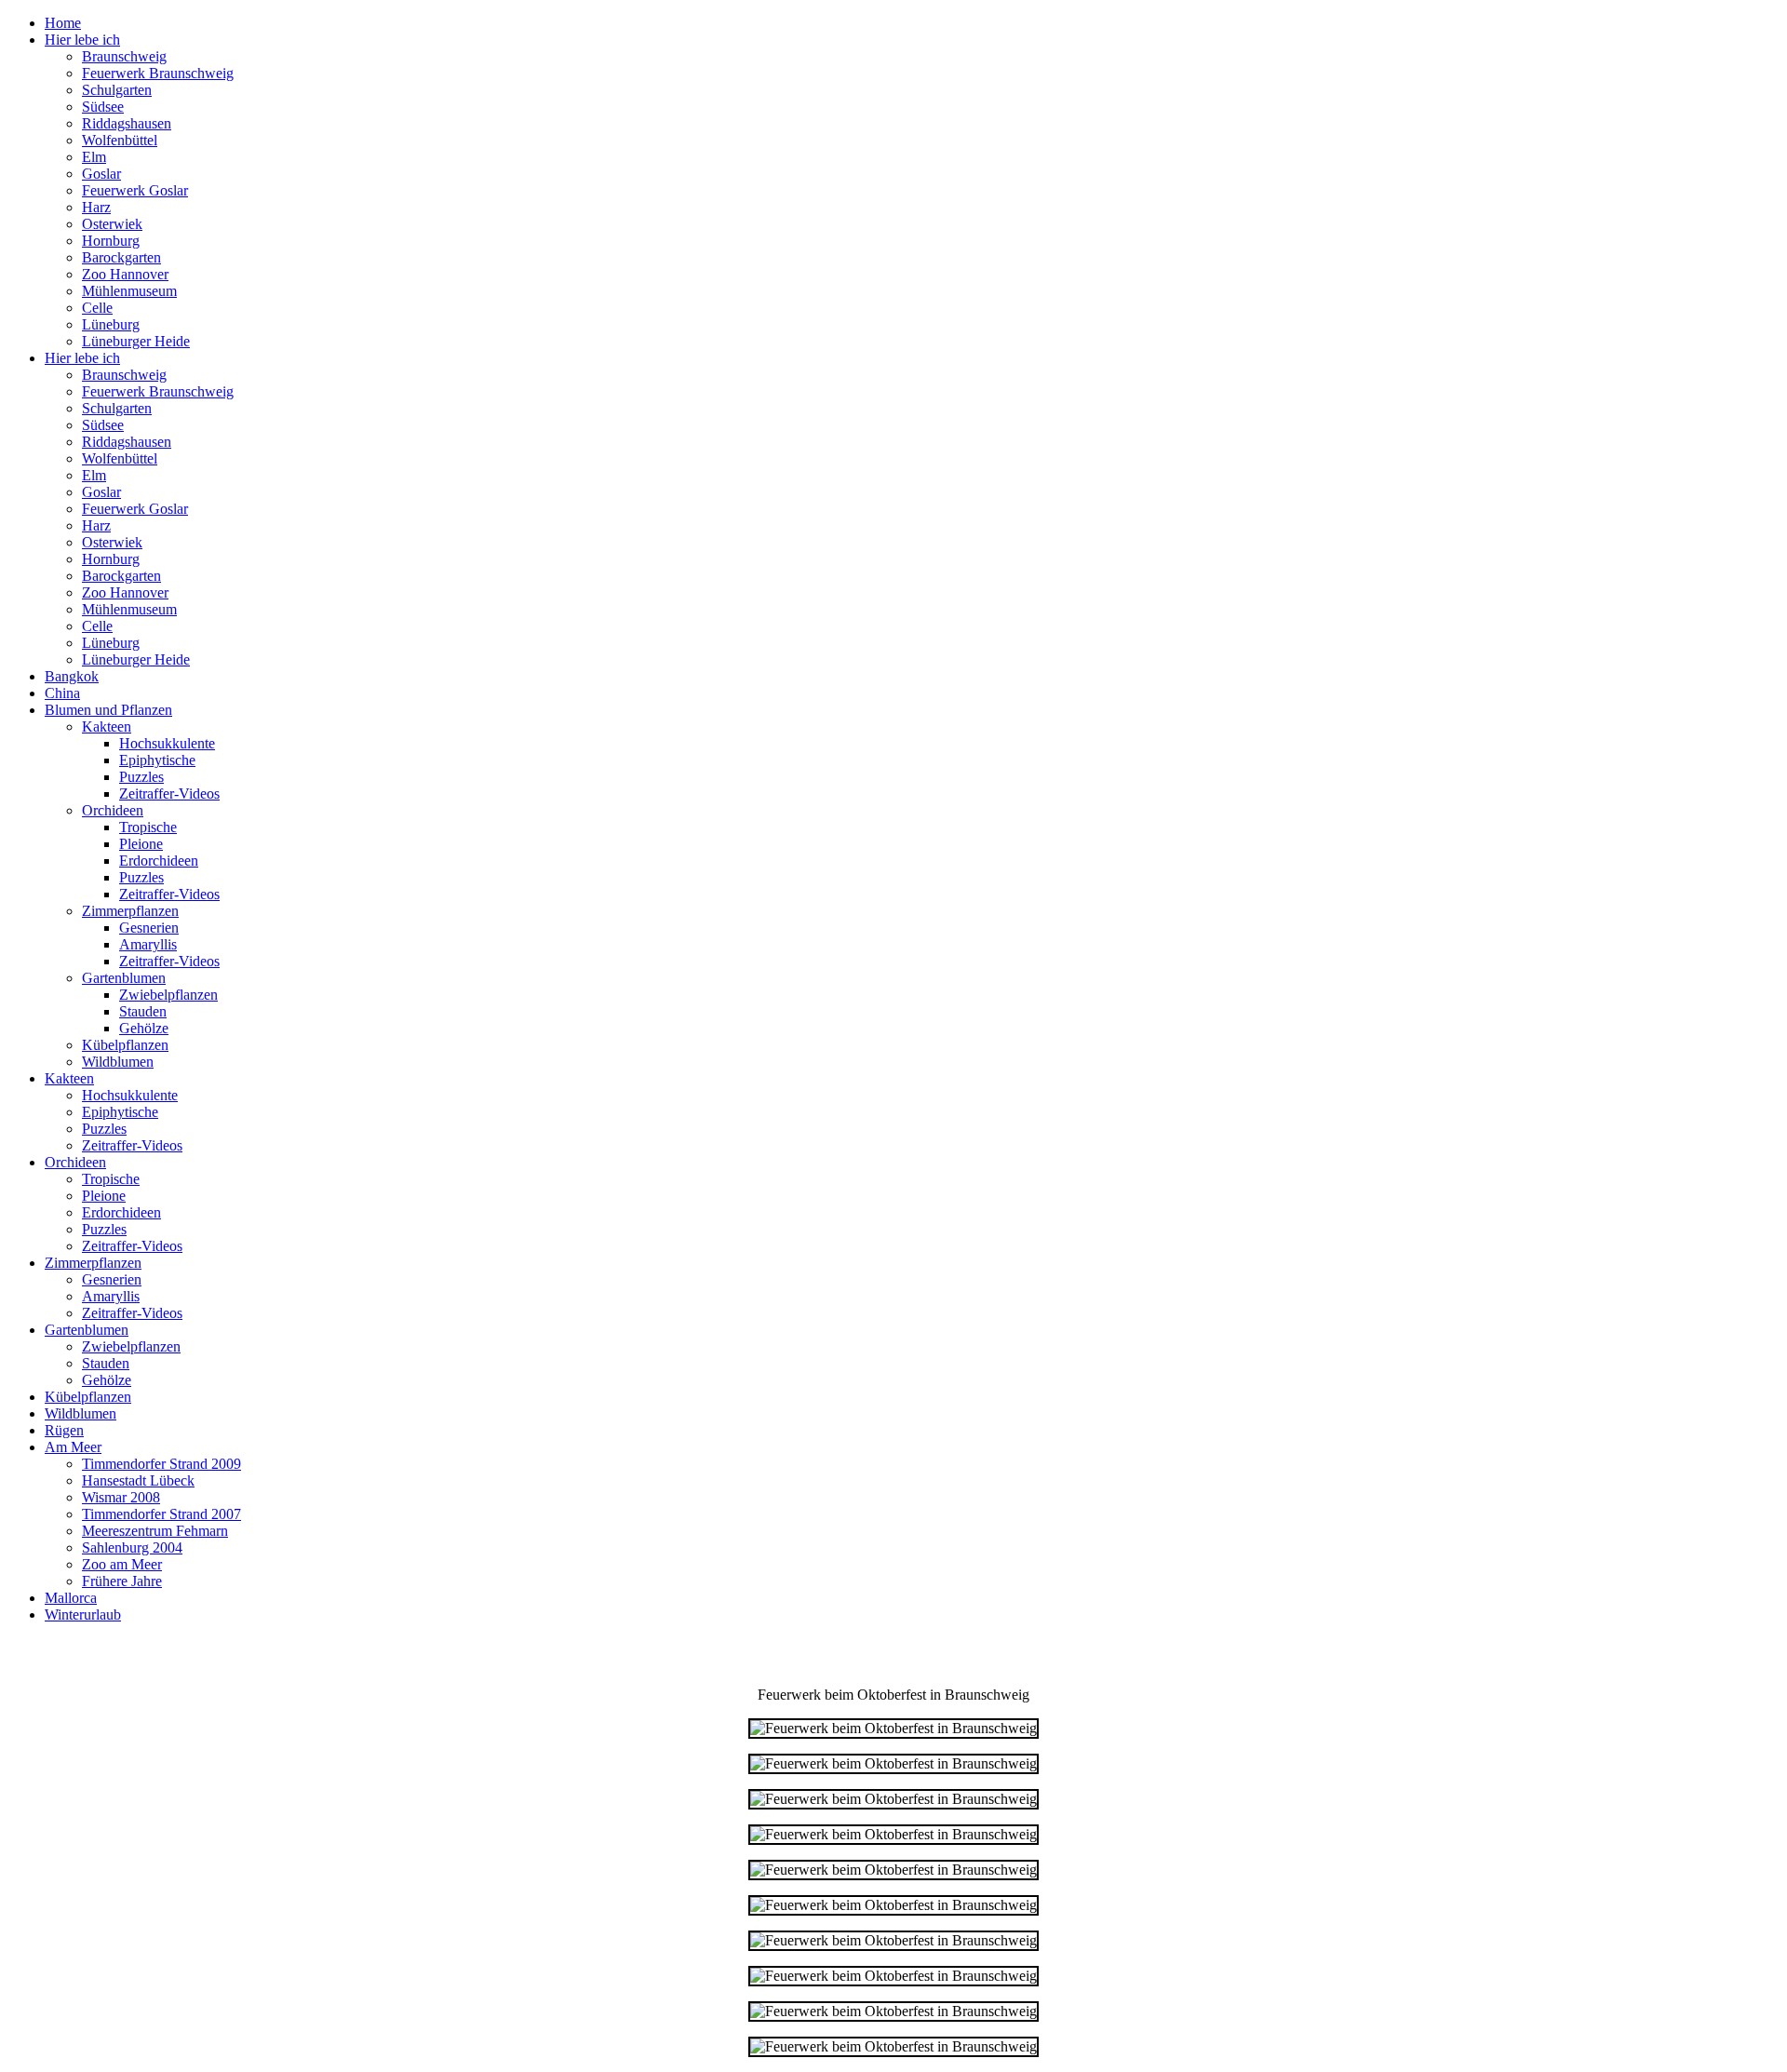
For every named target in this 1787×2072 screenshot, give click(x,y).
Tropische (148, 827)
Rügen (64, 1430)
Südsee (103, 107)
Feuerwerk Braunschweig (158, 73)
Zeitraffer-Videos (169, 794)
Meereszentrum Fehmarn (155, 1531)
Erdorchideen (159, 861)
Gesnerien (149, 928)
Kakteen (107, 727)
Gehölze (144, 1028)
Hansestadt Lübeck (138, 1480)
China (62, 693)
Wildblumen (118, 1062)
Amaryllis (148, 944)
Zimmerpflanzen (130, 911)
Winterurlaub (83, 1615)
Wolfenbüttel (120, 140)
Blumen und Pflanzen (108, 710)
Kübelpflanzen (125, 1045)
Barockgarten (121, 257)
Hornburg (111, 241)
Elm (94, 157)
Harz (96, 207)
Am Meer (73, 1447)
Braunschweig (124, 56)
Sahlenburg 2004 (132, 1547)
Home (63, 23)
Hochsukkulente (167, 743)
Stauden (143, 1011)
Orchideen (113, 810)
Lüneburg (111, 324)
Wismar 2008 (121, 1497)
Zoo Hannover (125, 274)
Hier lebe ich (82, 40)
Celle (97, 308)
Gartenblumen (124, 978)
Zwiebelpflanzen (168, 995)
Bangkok (72, 676)
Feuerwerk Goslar (135, 190)
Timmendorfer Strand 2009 (161, 1464)
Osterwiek (112, 224)
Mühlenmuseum (129, 291)
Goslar (101, 174)
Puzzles (141, 777)
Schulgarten (117, 90)
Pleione (141, 844)
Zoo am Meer (122, 1564)
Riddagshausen (127, 123)
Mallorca (71, 1598)
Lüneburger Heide (136, 341)
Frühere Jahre (122, 1581)
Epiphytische (157, 760)
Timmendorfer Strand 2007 (161, 1514)
